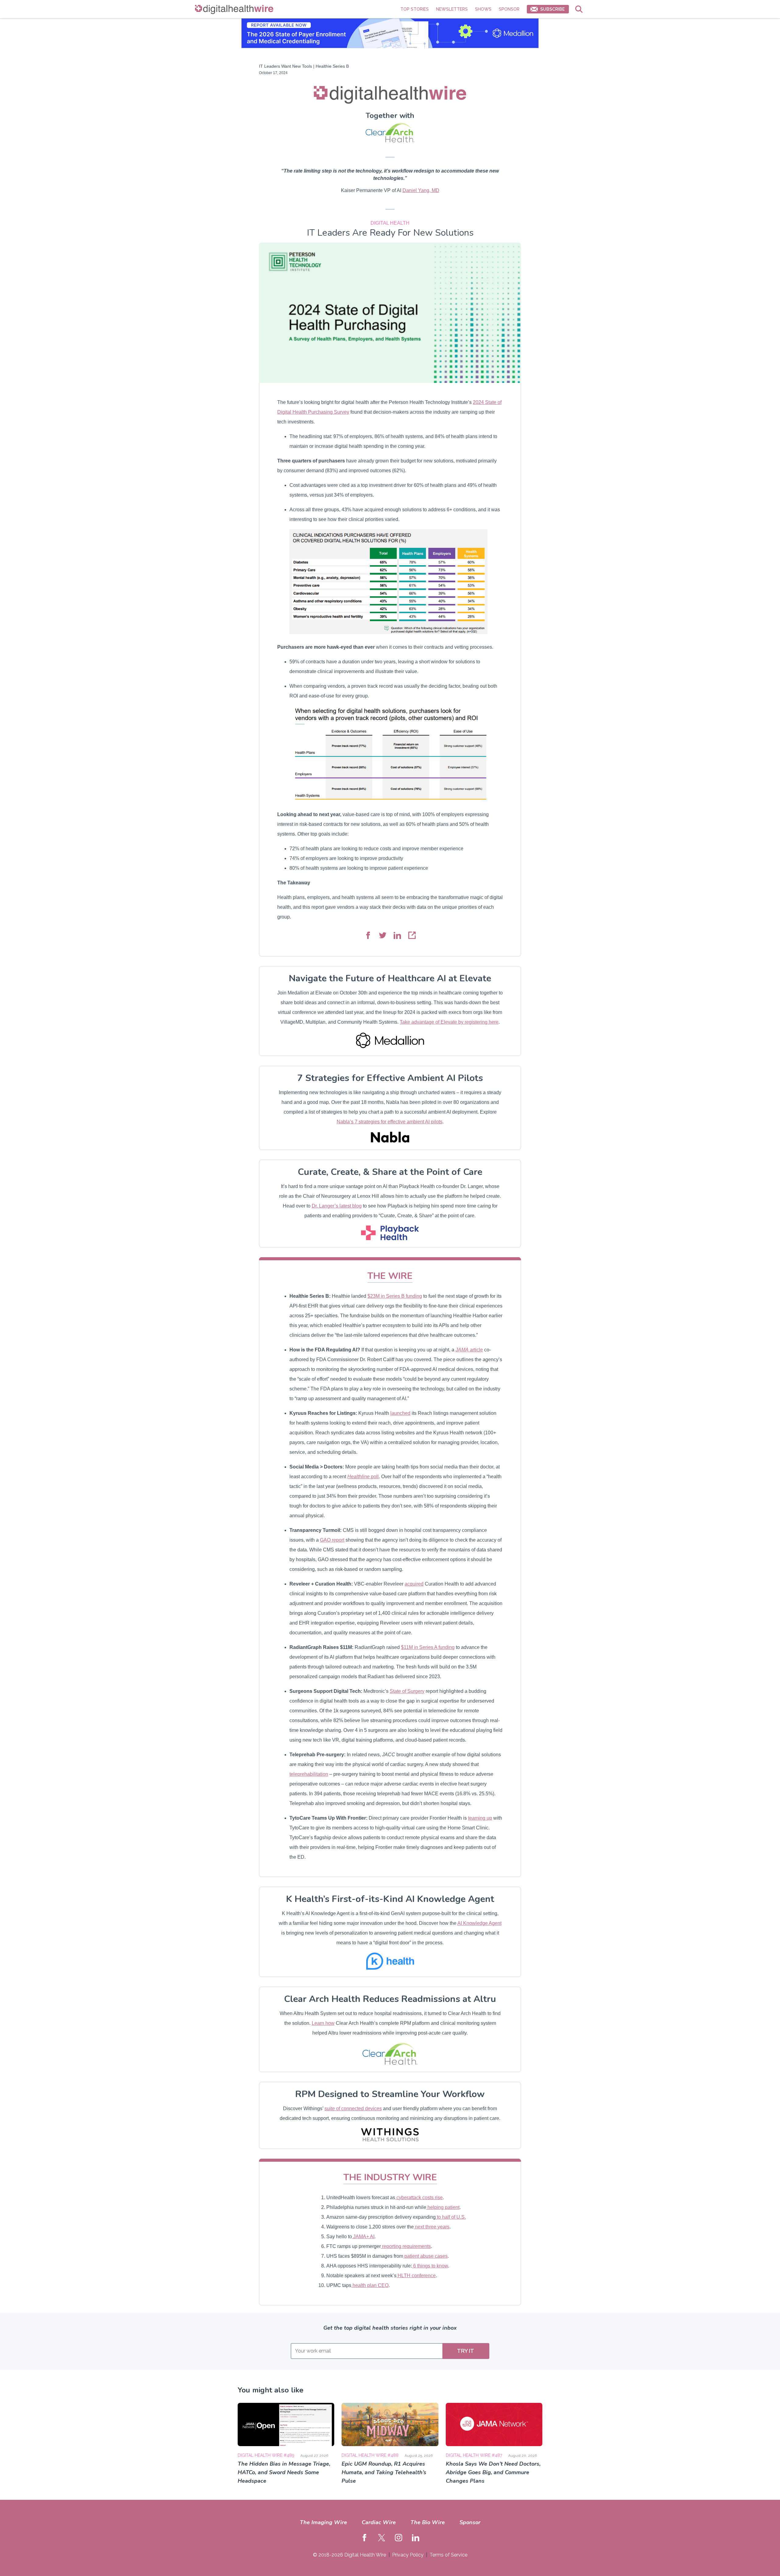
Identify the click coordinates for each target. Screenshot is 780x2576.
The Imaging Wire (323, 2522)
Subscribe (552, 9)
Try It (466, 2351)
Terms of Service (448, 2555)
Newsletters (452, 9)
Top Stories (415, 9)
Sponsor (509, 9)
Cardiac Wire (379, 2522)
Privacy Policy (408, 2555)
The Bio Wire (428, 2522)
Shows (483, 9)
